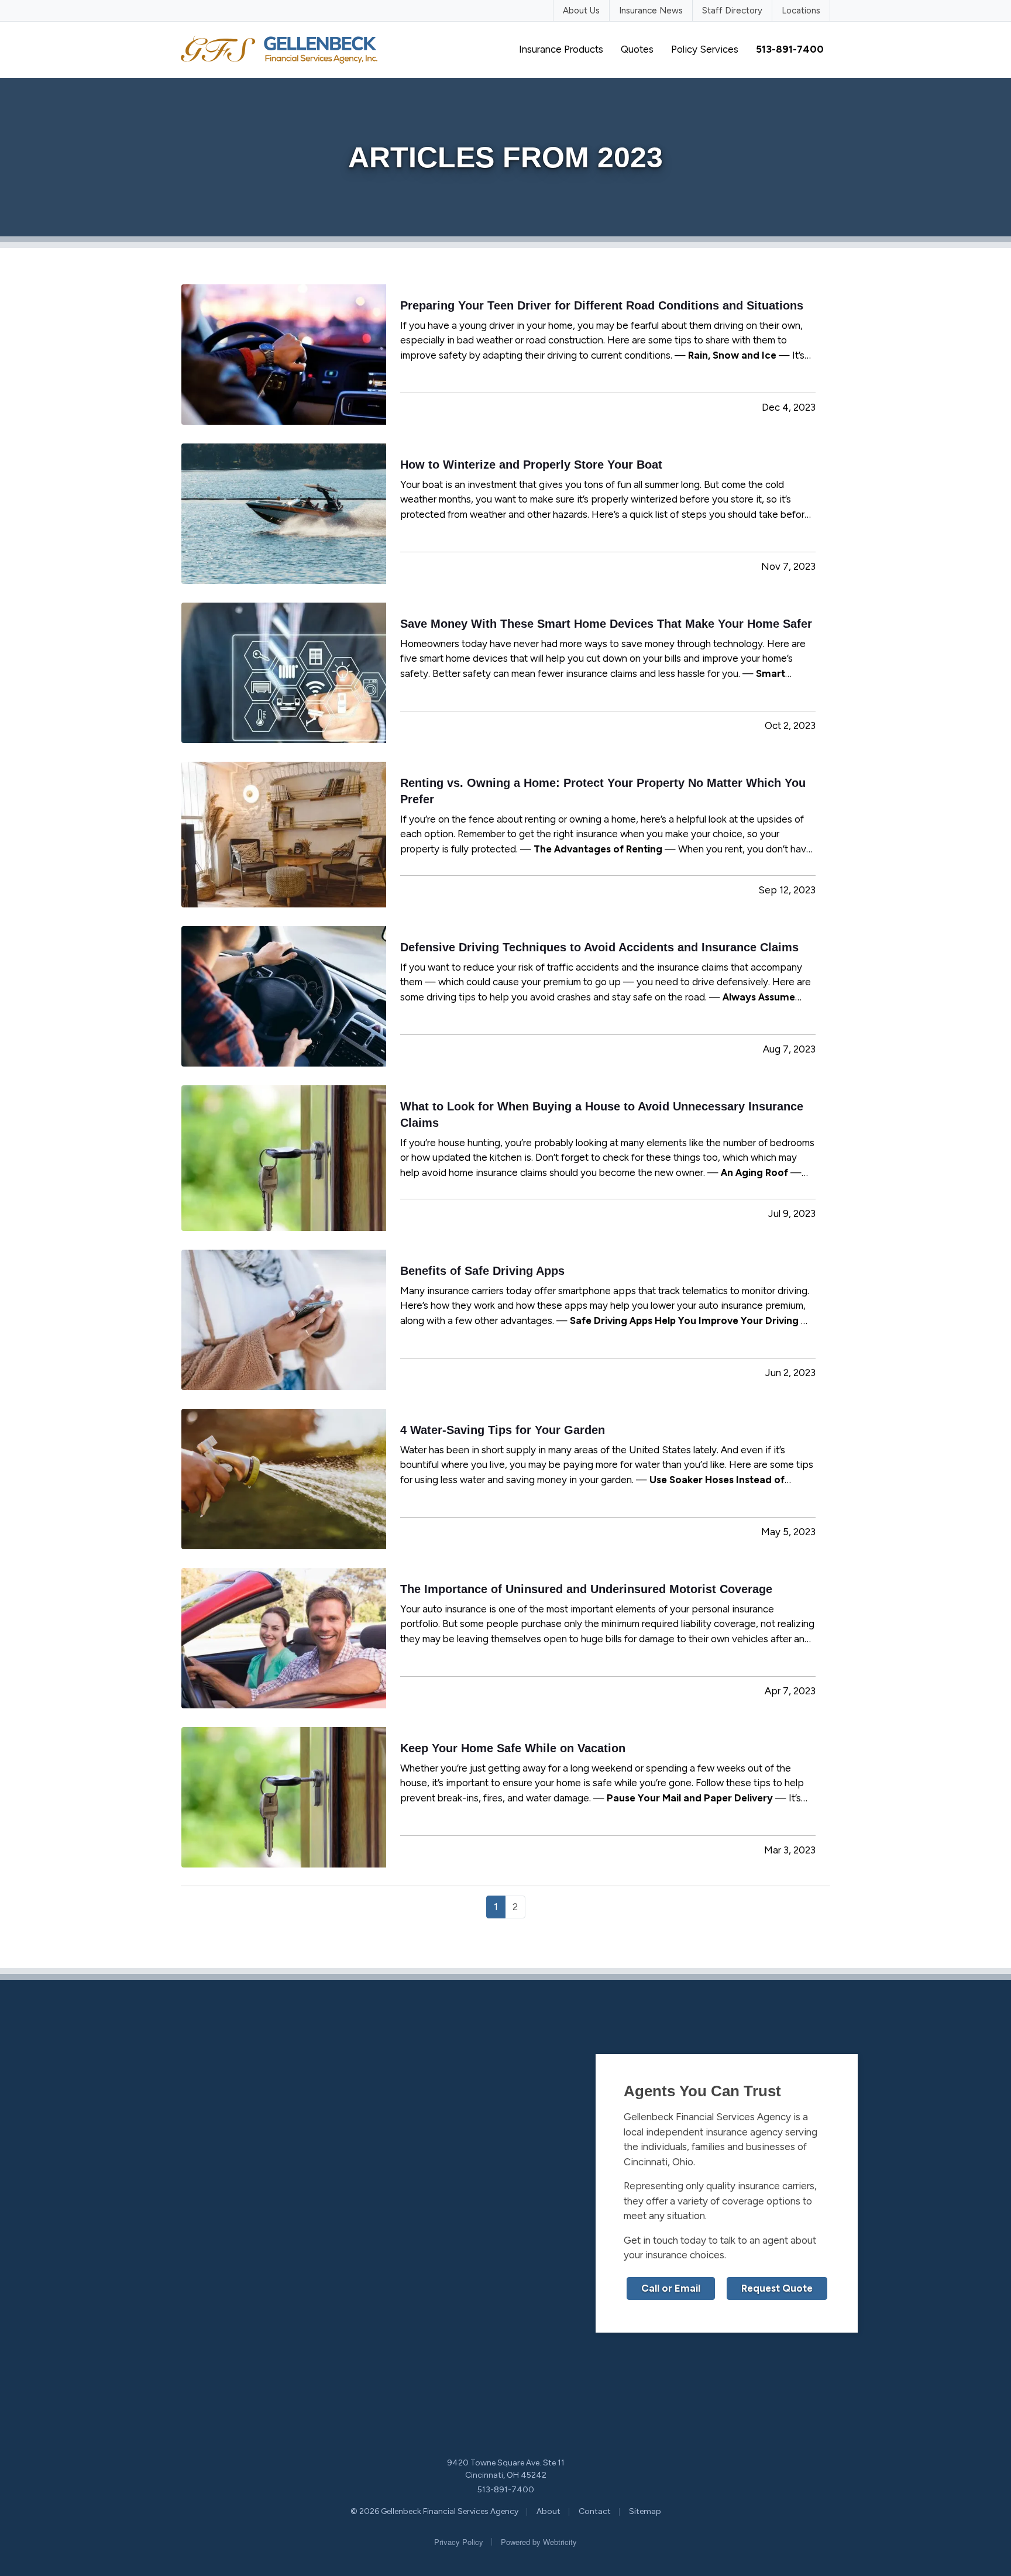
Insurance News (651, 11)
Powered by (539, 2542)
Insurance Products (561, 49)
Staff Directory (732, 11)
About (549, 2511)
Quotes (637, 49)
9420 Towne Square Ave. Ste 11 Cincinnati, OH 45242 (506, 2469)
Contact (595, 2511)
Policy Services (705, 49)
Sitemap (645, 2511)
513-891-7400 (506, 2490)
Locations (801, 11)
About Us (581, 11)
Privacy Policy (459, 2542)
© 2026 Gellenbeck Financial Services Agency (434, 2511)
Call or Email (671, 2288)
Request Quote (777, 2288)
